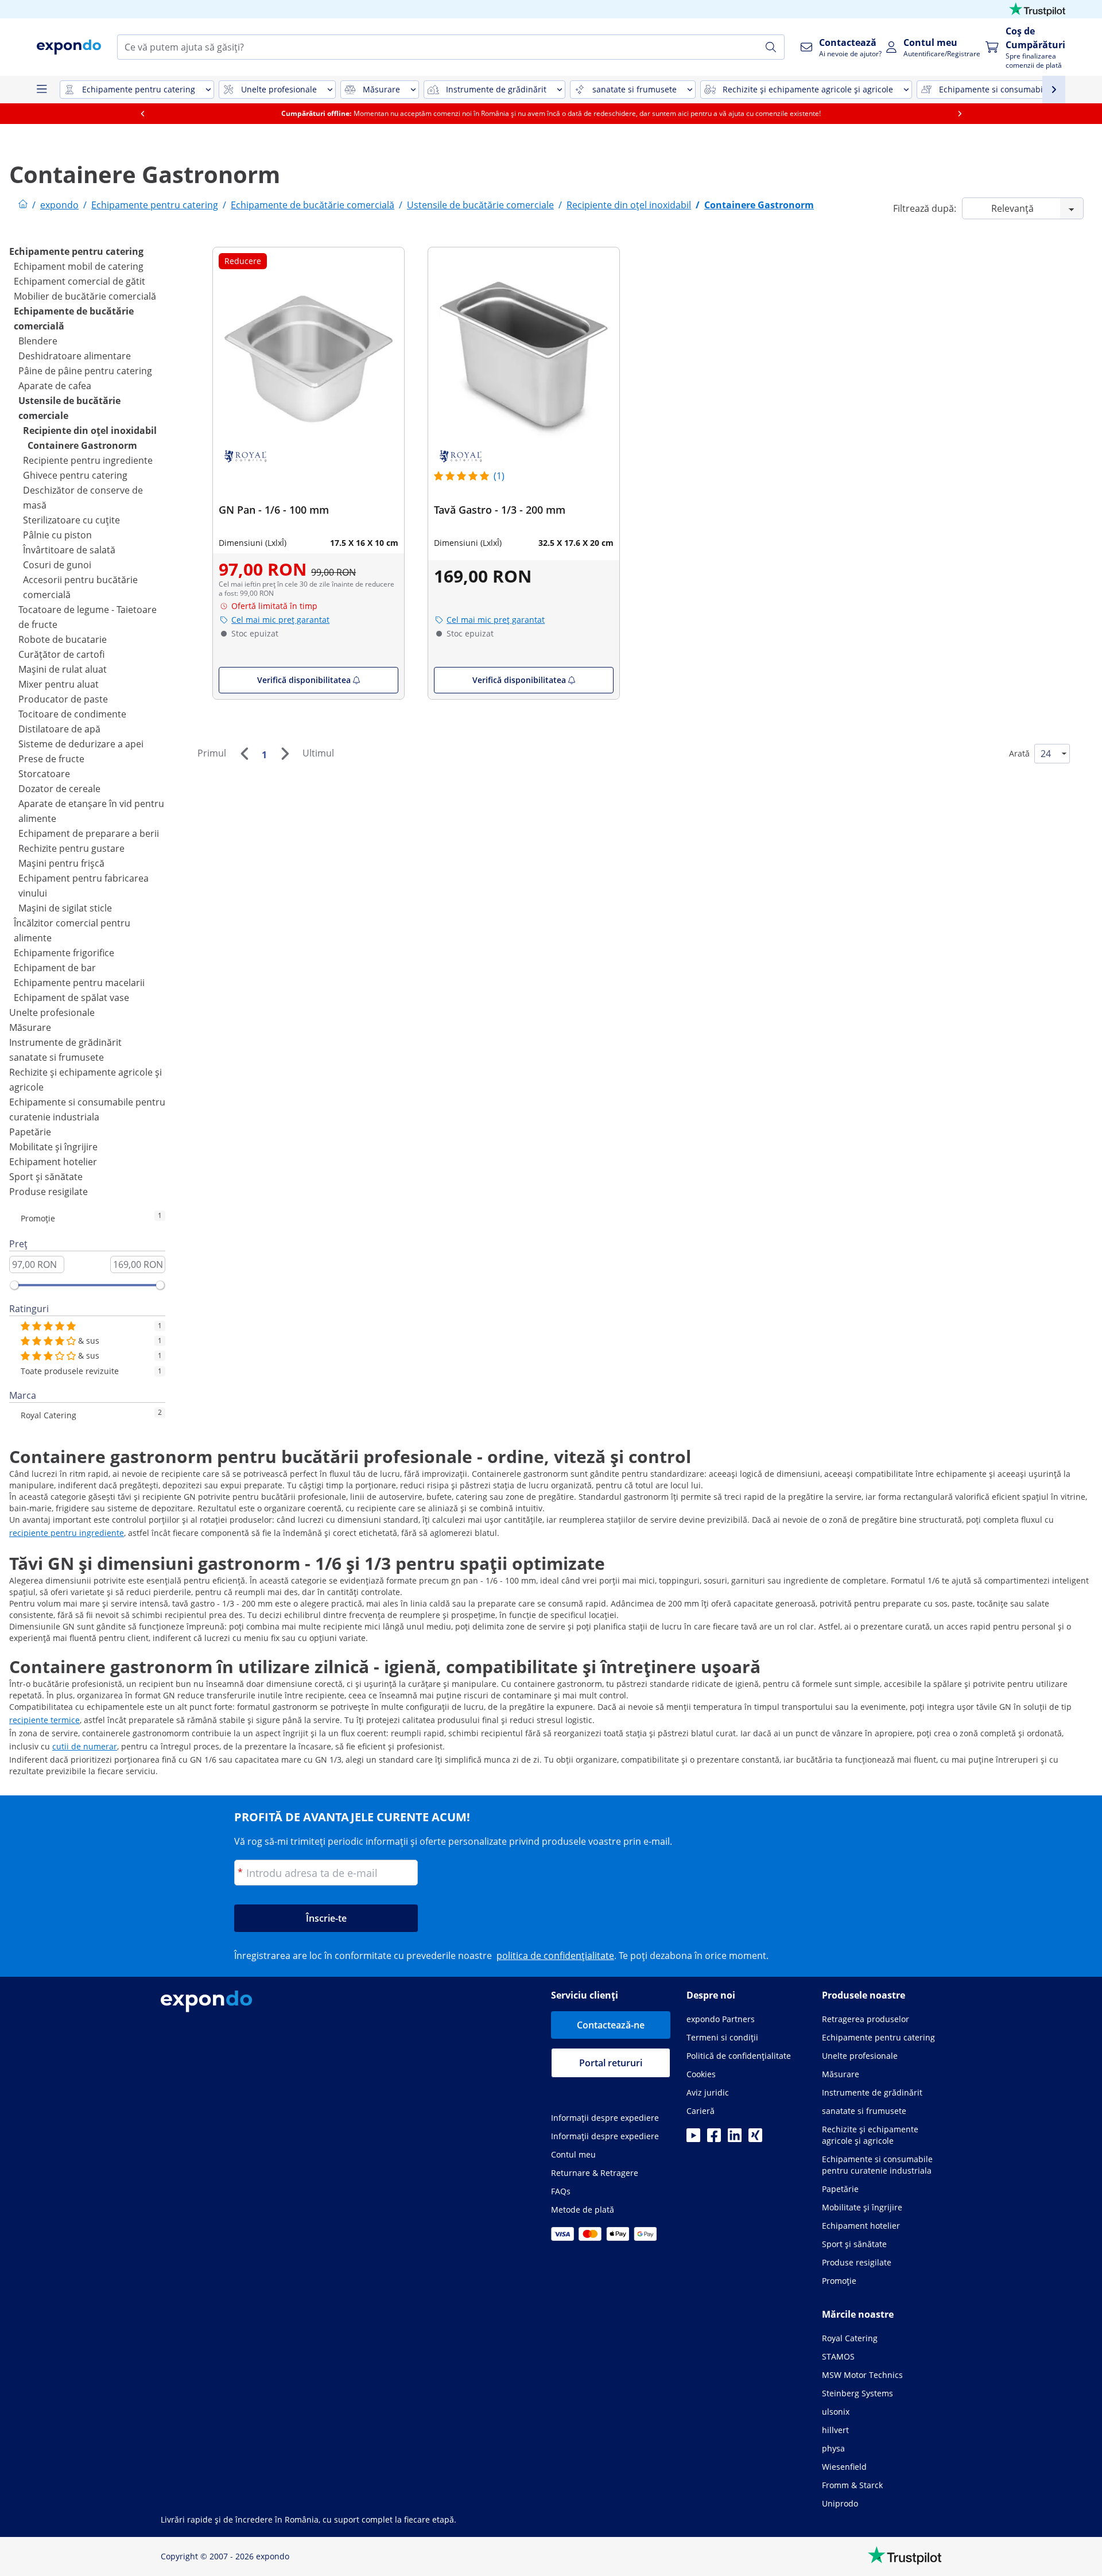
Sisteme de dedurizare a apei (81, 744)
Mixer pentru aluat (59, 684)
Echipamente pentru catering (76, 251)
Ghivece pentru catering (75, 475)
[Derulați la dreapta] (960, 114)
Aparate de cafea (55, 386)
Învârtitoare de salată (69, 550)
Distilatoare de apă (59, 729)
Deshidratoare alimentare (75, 356)
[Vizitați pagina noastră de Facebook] (714, 2139)
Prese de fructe (51, 759)
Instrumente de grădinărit (65, 1042)
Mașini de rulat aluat (63, 669)
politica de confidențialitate (555, 1956)
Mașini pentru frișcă (61, 863)
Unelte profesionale (52, 1012)
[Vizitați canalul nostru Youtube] (693, 2139)
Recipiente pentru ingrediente (88, 460)
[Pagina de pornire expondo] (23, 205)
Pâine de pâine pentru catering (85, 371)
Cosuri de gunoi (57, 565)
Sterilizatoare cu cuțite (71, 520)
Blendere (38, 341)
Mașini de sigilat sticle (65, 908)
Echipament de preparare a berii (89, 833)
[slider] (14, 1285)
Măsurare (30, 1027)
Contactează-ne (611, 2025)
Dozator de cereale (59, 789)
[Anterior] (244, 754)
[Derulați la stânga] (142, 114)
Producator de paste (63, 699)
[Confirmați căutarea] (771, 47)
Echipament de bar (55, 968)
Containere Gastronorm (82, 445)
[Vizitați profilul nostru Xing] (755, 2139)
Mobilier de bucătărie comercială (85, 296)
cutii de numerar (85, 1746)
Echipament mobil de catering (79, 266)
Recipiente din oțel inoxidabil (90, 430)
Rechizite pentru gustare (71, 848)
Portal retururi (611, 2063)
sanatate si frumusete (57, 1057)
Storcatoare (44, 774)
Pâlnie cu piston (57, 535)
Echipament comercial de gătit (79, 281)
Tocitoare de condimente (72, 714)
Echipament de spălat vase (71, 998)
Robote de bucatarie (63, 639)
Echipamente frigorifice (64, 953)
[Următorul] (285, 754)
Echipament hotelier (53, 1162)
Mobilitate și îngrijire (53, 1147)
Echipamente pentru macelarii (79, 983)
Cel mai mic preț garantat (280, 620)
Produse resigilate (48, 1192)
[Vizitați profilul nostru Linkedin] (735, 2139)
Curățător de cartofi (61, 654)
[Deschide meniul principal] (41, 90)
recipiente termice (44, 1720)
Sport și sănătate (46, 1177)
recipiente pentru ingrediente (67, 1533)
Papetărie (30, 1132)
